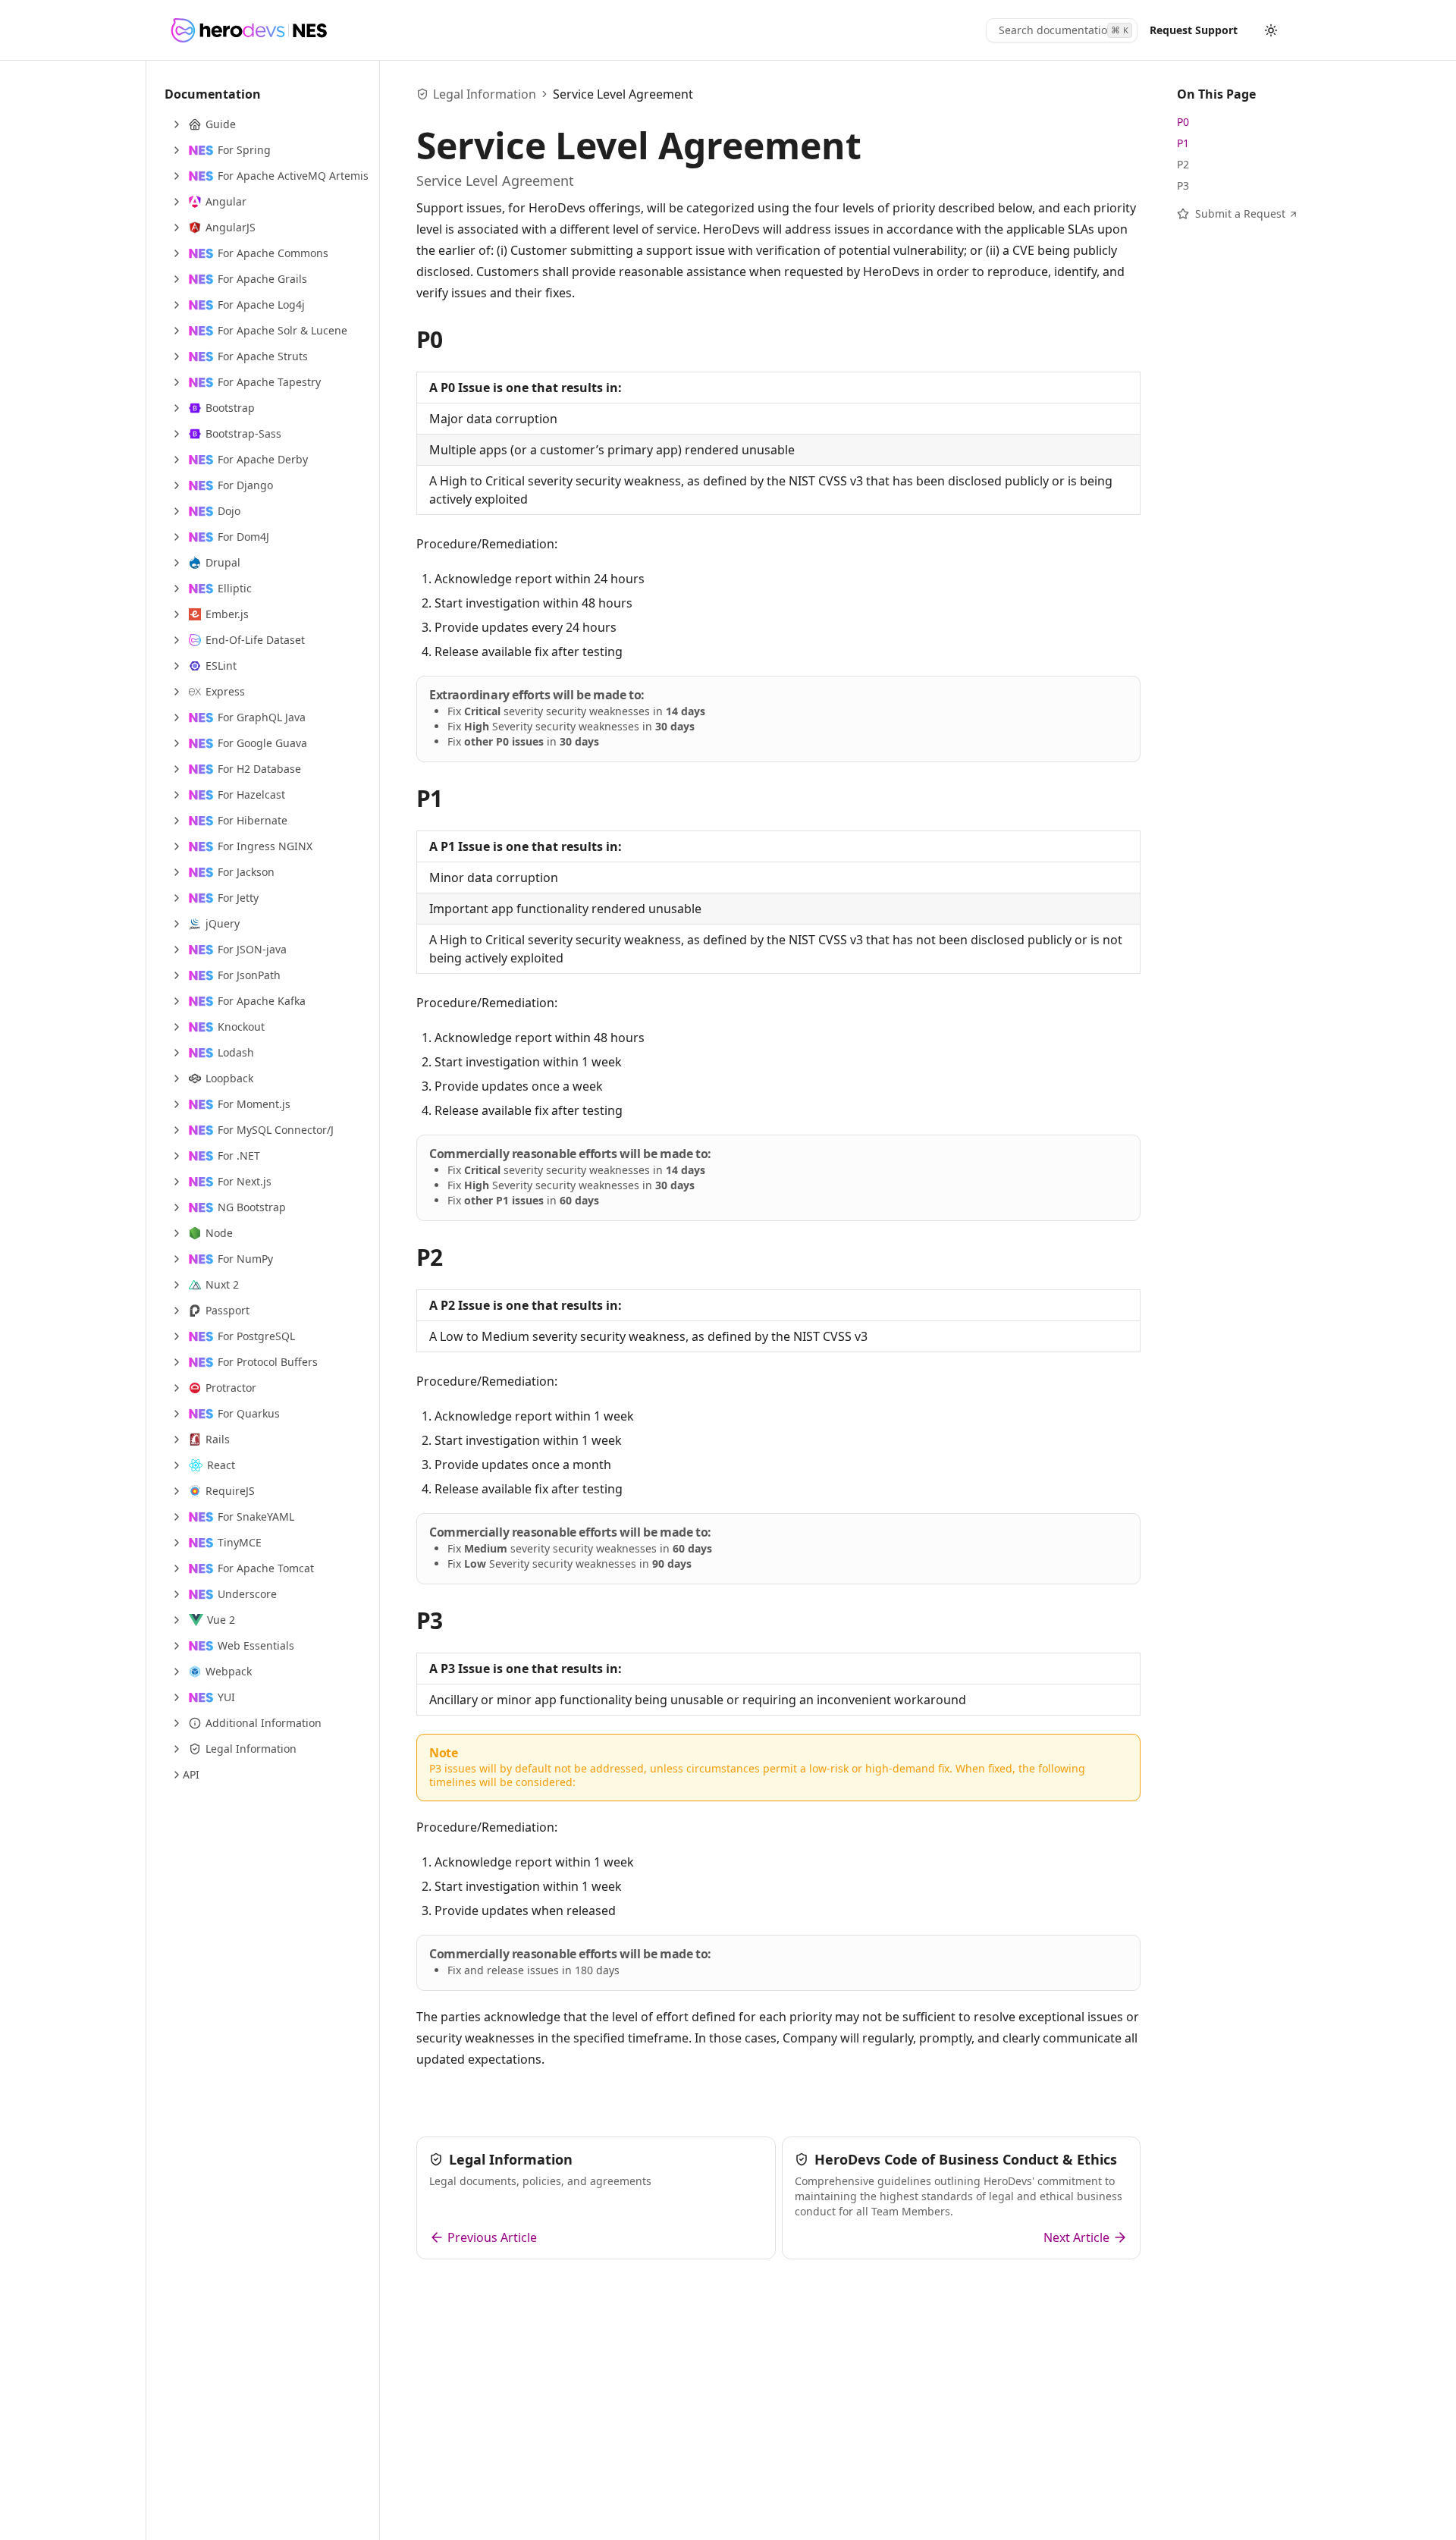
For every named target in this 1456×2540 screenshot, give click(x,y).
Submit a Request (1240, 213)
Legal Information (485, 94)
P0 (430, 339)
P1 (430, 798)
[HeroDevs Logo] (248, 30)
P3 (430, 1620)
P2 (430, 1257)
